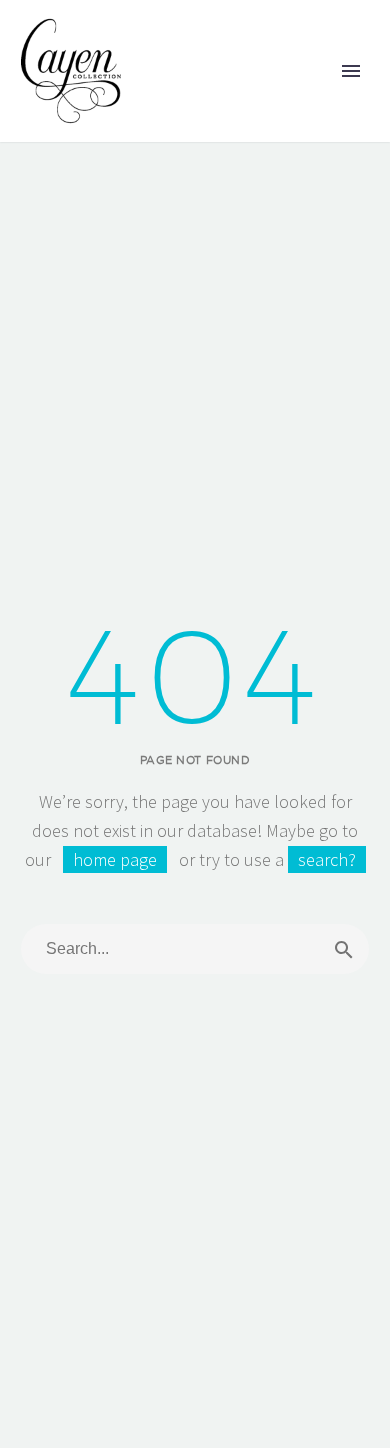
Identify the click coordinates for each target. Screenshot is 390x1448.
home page (115, 859)
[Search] (344, 949)
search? (327, 859)
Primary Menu (351, 71)
